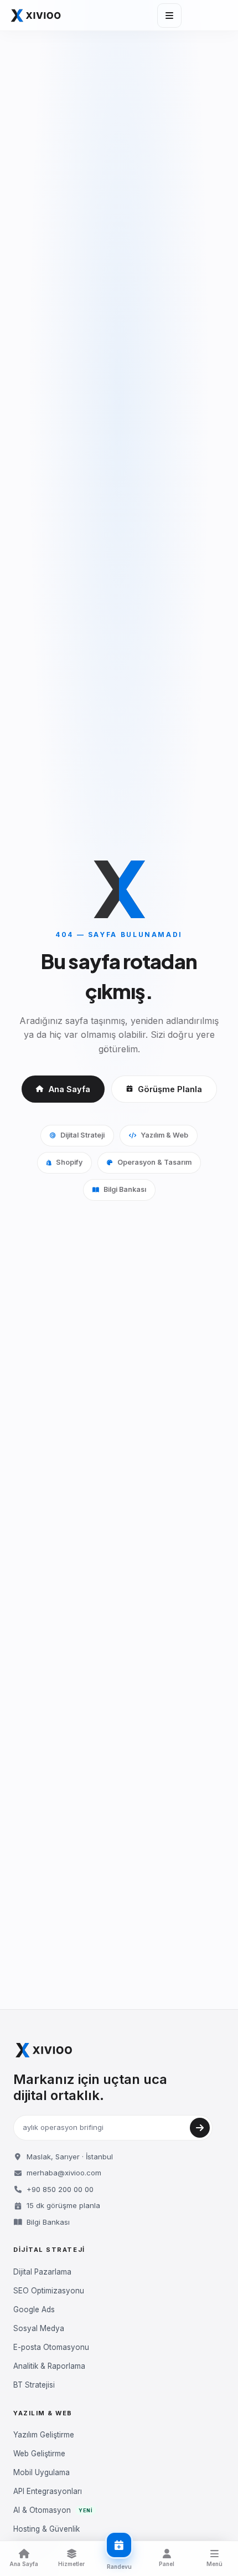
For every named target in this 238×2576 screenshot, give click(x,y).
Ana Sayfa (69, 1089)
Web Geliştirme (39, 2454)
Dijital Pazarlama (42, 2272)
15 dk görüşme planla (63, 2205)
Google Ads (34, 2309)
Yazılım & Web (164, 1135)
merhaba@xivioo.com (64, 2173)
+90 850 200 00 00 (60, 2189)
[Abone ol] (200, 2128)
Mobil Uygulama (42, 2472)
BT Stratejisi (34, 2385)
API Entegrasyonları (48, 2491)
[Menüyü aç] (169, 16)
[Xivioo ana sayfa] (36, 16)
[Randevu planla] (119, 2545)
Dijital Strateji (82, 1135)
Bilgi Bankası (125, 1189)
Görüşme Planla (170, 1089)
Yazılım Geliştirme (44, 2435)
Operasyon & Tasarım (154, 1162)
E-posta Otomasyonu (51, 2347)
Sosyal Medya (39, 2328)
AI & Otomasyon (53, 2510)
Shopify (69, 1162)
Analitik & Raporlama (49, 2366)
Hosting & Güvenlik (46, 2529)
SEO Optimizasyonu (49, 2291)
